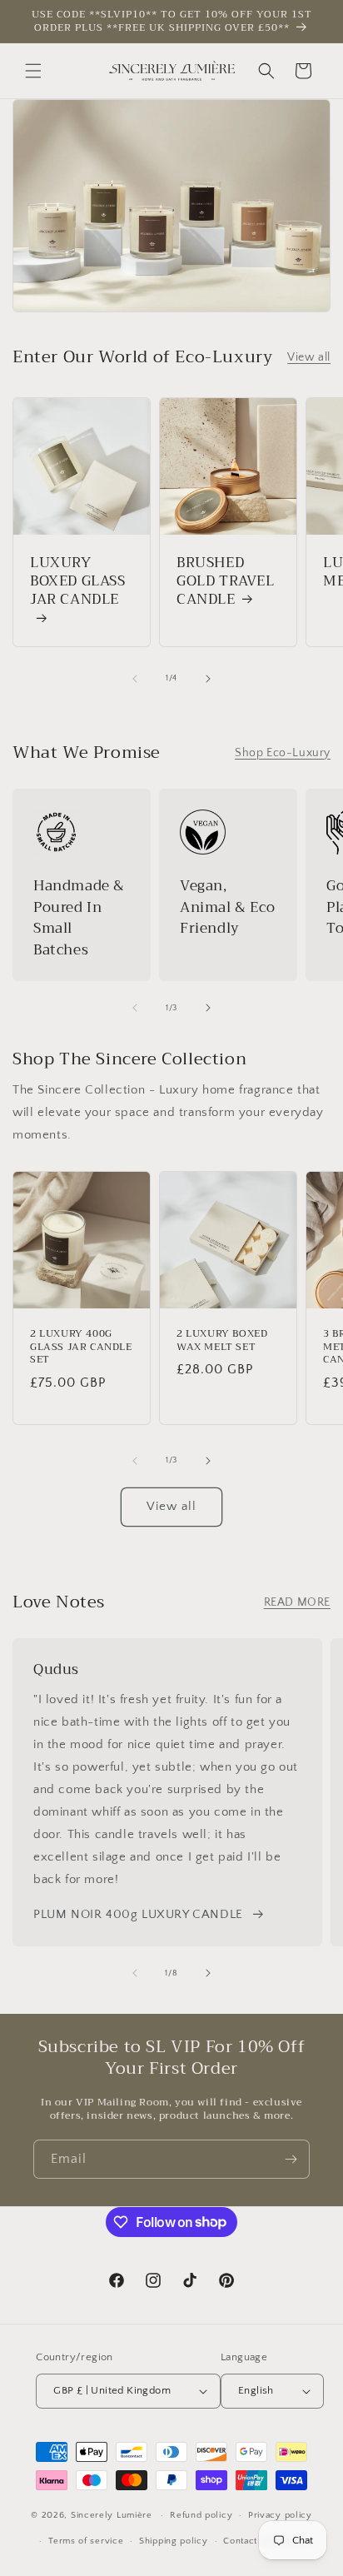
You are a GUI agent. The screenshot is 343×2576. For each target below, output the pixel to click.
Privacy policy (280, 2515)
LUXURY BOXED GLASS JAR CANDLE (78, 583)
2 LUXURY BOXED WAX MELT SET (222, 1340)
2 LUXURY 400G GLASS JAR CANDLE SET (81, 1347)
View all (309, 357)
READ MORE (297, 1602)
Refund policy (201, 2515)
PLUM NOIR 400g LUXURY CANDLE (138, 1914)
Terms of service (86, 2541)
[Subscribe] (291, 2159)
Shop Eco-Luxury (283, 753)
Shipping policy (174, 2541)
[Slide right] (208, 679)
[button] (33, 71)
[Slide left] (135, 679)
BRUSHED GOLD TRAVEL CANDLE (226, 581)
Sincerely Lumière (112, 2515)
